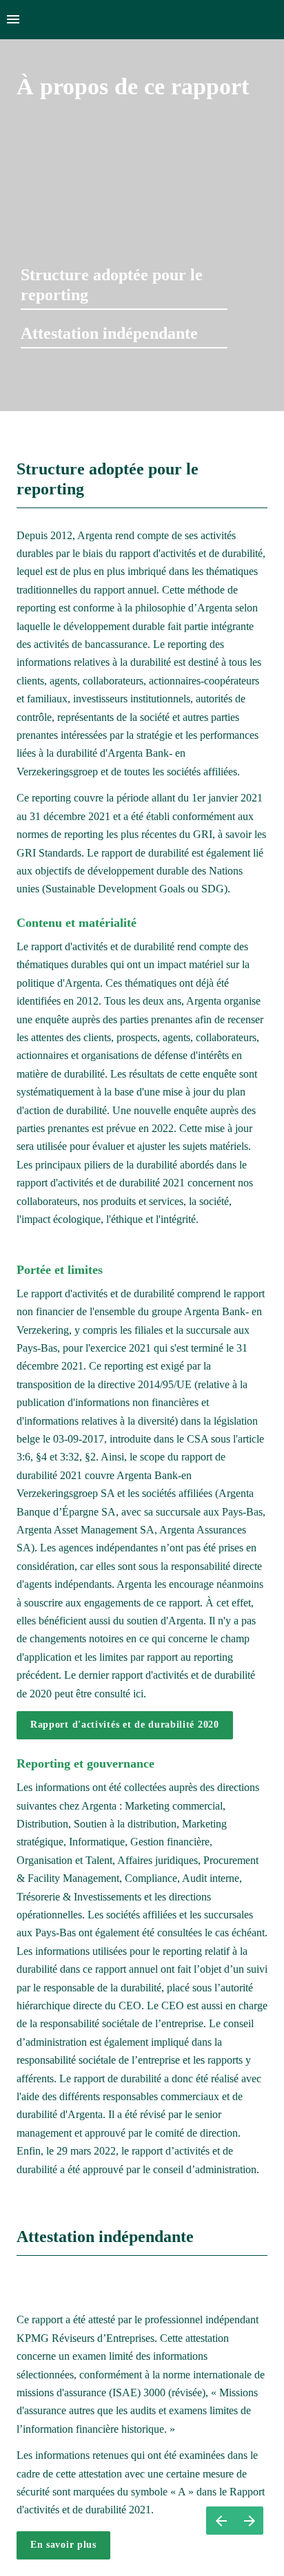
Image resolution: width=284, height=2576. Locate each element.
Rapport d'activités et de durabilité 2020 (125, 1725)
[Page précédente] (221, 2521)
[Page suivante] (249, 2521)
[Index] (13, 20)
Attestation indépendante (109, 333)
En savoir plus (63, 2545)
